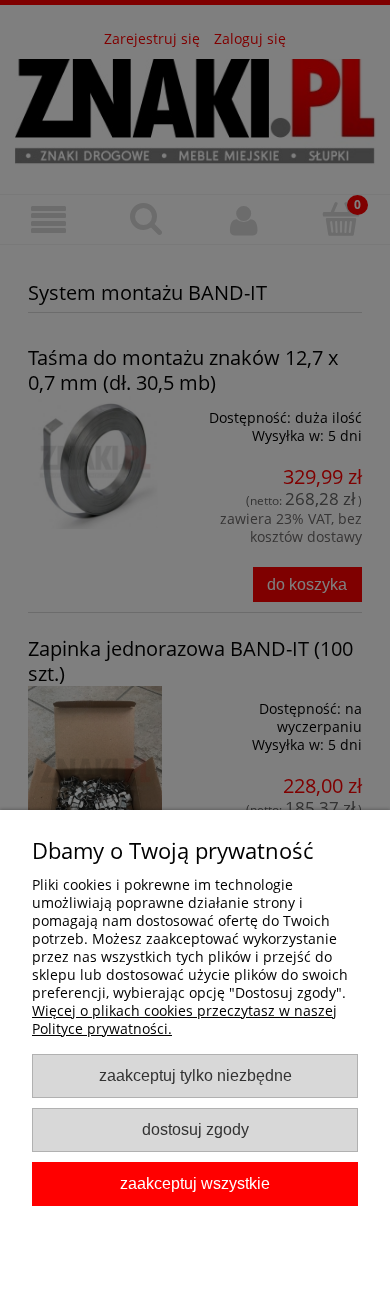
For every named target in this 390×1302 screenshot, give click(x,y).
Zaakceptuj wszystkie (195, 1183)
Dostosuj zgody (195, 1129)
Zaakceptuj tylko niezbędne (195, 1075)
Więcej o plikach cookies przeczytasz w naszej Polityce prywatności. (184, 1019)
